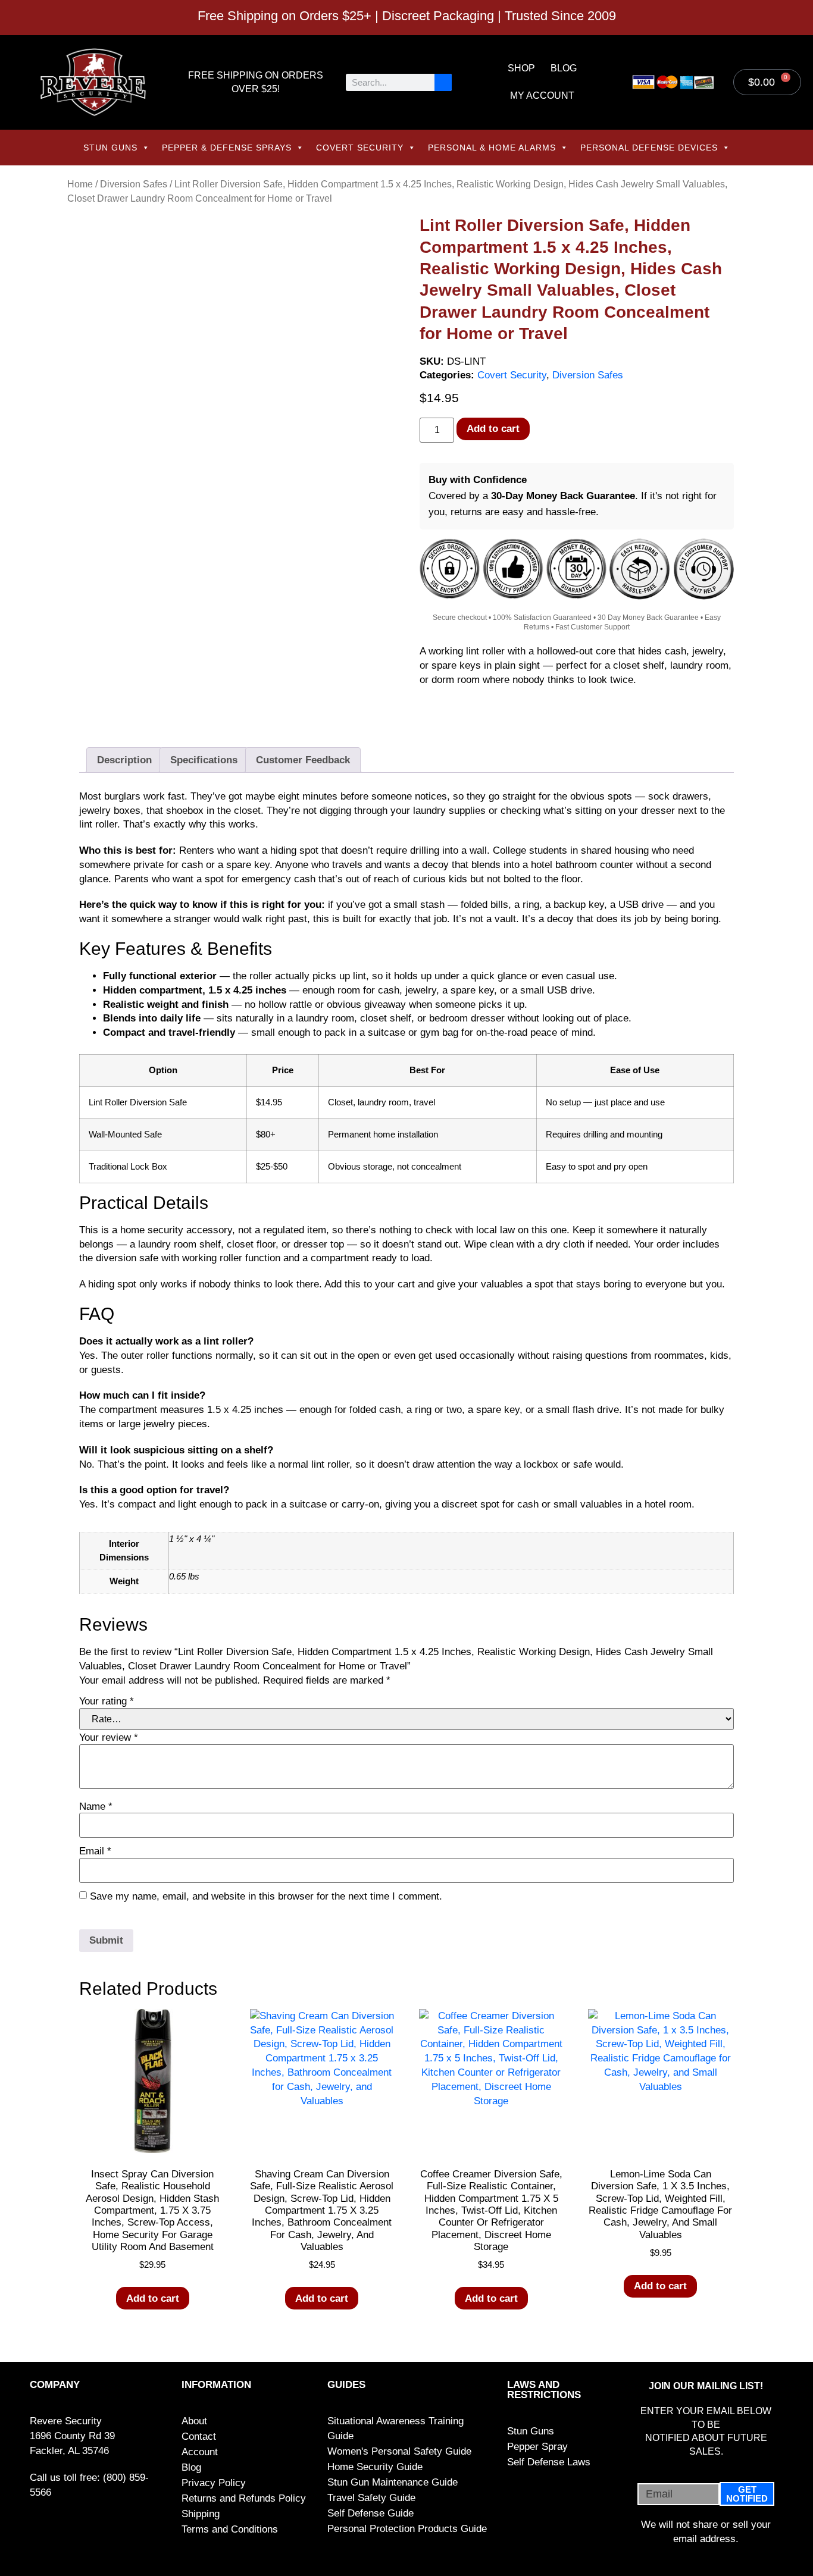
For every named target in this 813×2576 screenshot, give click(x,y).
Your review (109, 1737)
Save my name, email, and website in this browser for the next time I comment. (266, 1896)
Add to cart (493, 429)
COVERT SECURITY (360, 148)
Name (96, 1806)
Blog (564, 68)
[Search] (443, 82)
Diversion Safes (134, 184)
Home (80, 184)
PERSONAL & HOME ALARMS (492, 148)
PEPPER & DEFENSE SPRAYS (227, 148)
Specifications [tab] (204, 760)
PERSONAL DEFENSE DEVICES (649, 148)
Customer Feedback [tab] (303, 760)
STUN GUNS (110, 148)
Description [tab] (124, 760)
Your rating (107, 1701)
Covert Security (512, 375)
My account (542, 95)
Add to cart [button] (153, 2298)
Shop (521, 68)
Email (95, 1851)
